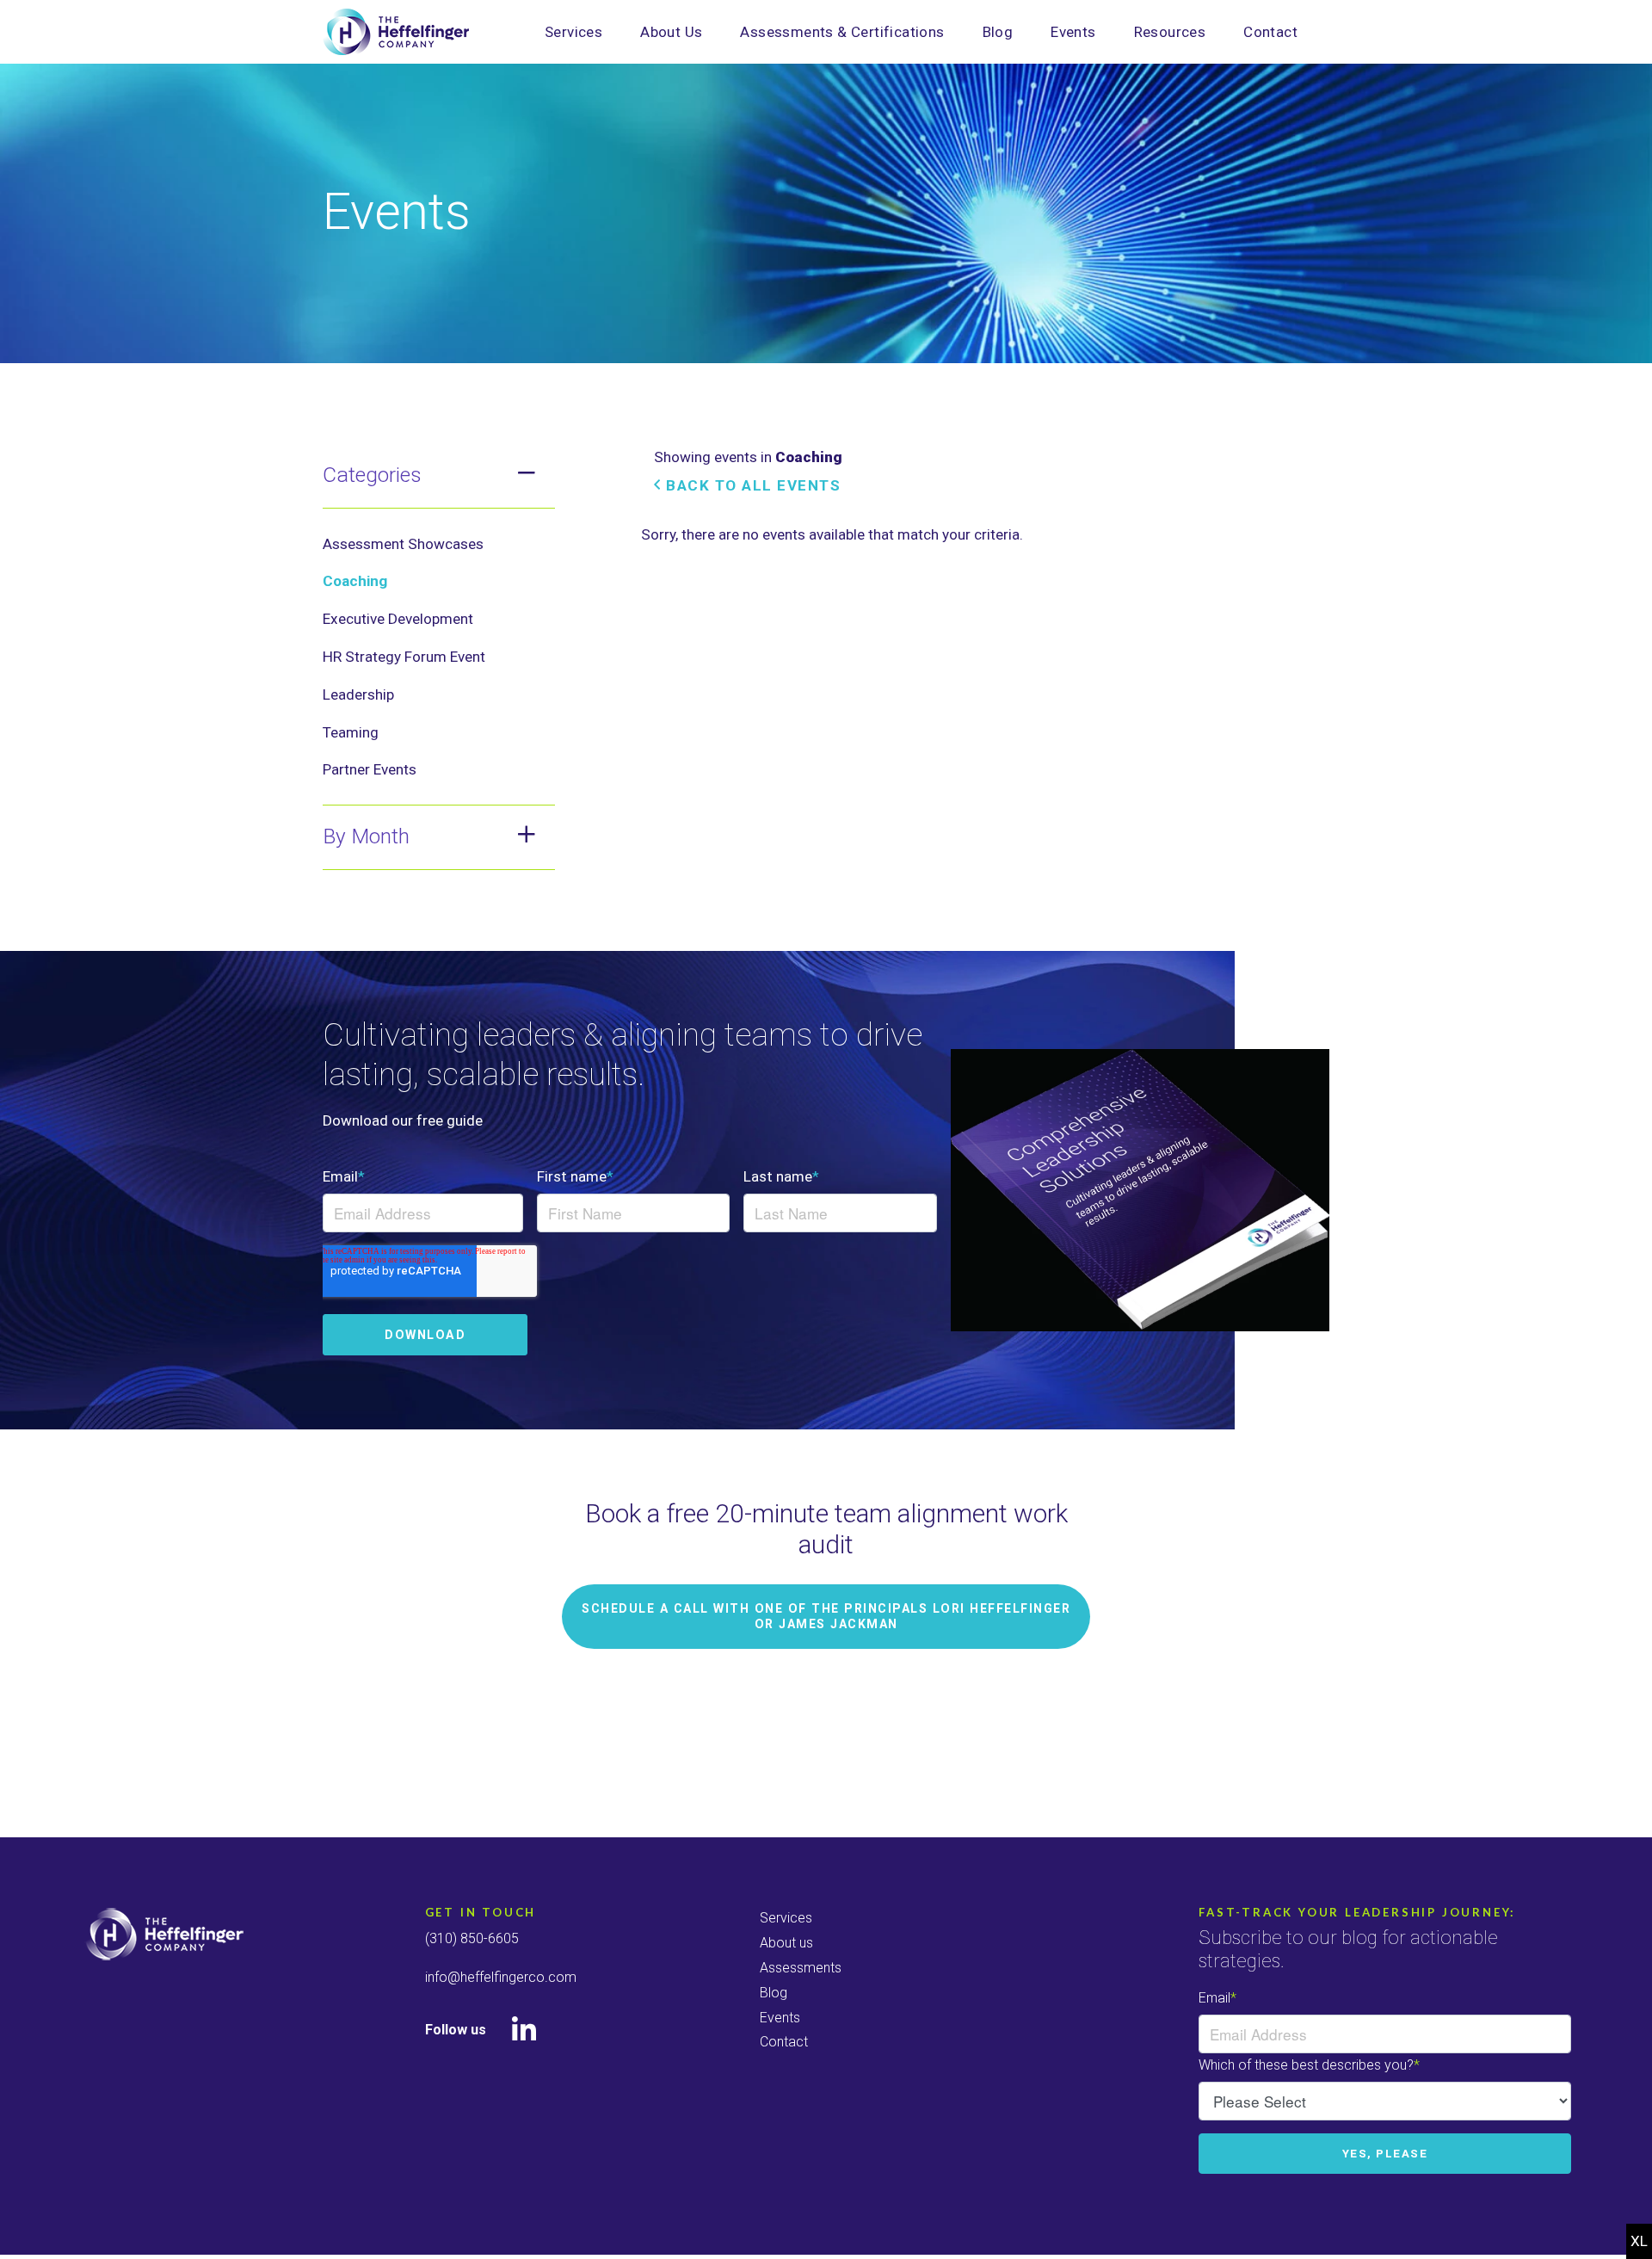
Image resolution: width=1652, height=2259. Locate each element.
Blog (774, 1993)
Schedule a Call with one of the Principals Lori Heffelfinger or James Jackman (826, 1616)
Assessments (801, 1968)
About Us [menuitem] (671, 32)
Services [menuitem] (573, 32)
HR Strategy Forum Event (404, 657)
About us (786, 1943)
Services (786, 1918)
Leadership (358, 694)
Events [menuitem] (1073, 32)
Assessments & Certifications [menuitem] (842, 32)
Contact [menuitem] (1270, 32)
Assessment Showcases (403, 544)
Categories (372, 475)
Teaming (351, 732)
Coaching (355, 581)
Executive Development (398, 619)
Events (780, 2018)
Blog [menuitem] (998, 32)
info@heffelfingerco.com (501, 1977)
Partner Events (370, 769)
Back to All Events (751, 485)
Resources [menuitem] (1170, 32)
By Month (366, 836)
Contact (784, 2042)
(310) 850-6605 (472, 1938)
